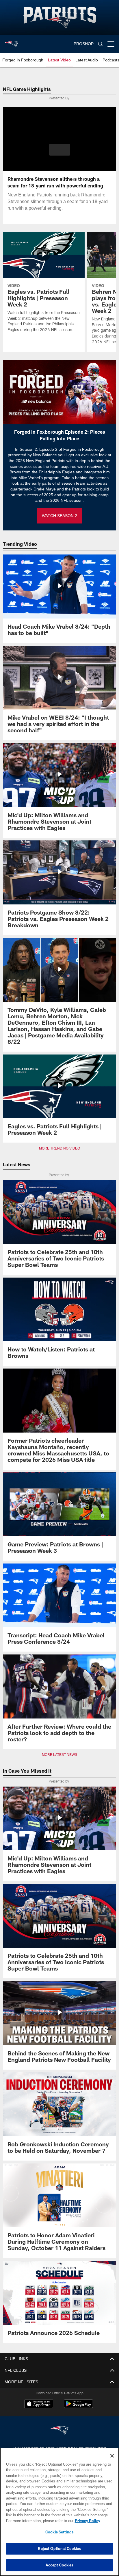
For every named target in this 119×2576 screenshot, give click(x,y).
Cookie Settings (59, 2532)
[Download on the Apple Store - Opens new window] (39, 2404)
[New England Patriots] (59, 2431)
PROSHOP (84, 44)
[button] (60, 153)
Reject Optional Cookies (59, 2548)
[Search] (101, 44)
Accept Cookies (60, 2565)
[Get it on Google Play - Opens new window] (78, 2407)
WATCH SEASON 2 (59, 516)
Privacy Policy (38, 2521)
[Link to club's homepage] (12, 42)
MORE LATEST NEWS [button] (59, 1755)
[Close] (112, 2456)
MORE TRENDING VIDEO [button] (60, 1148)
